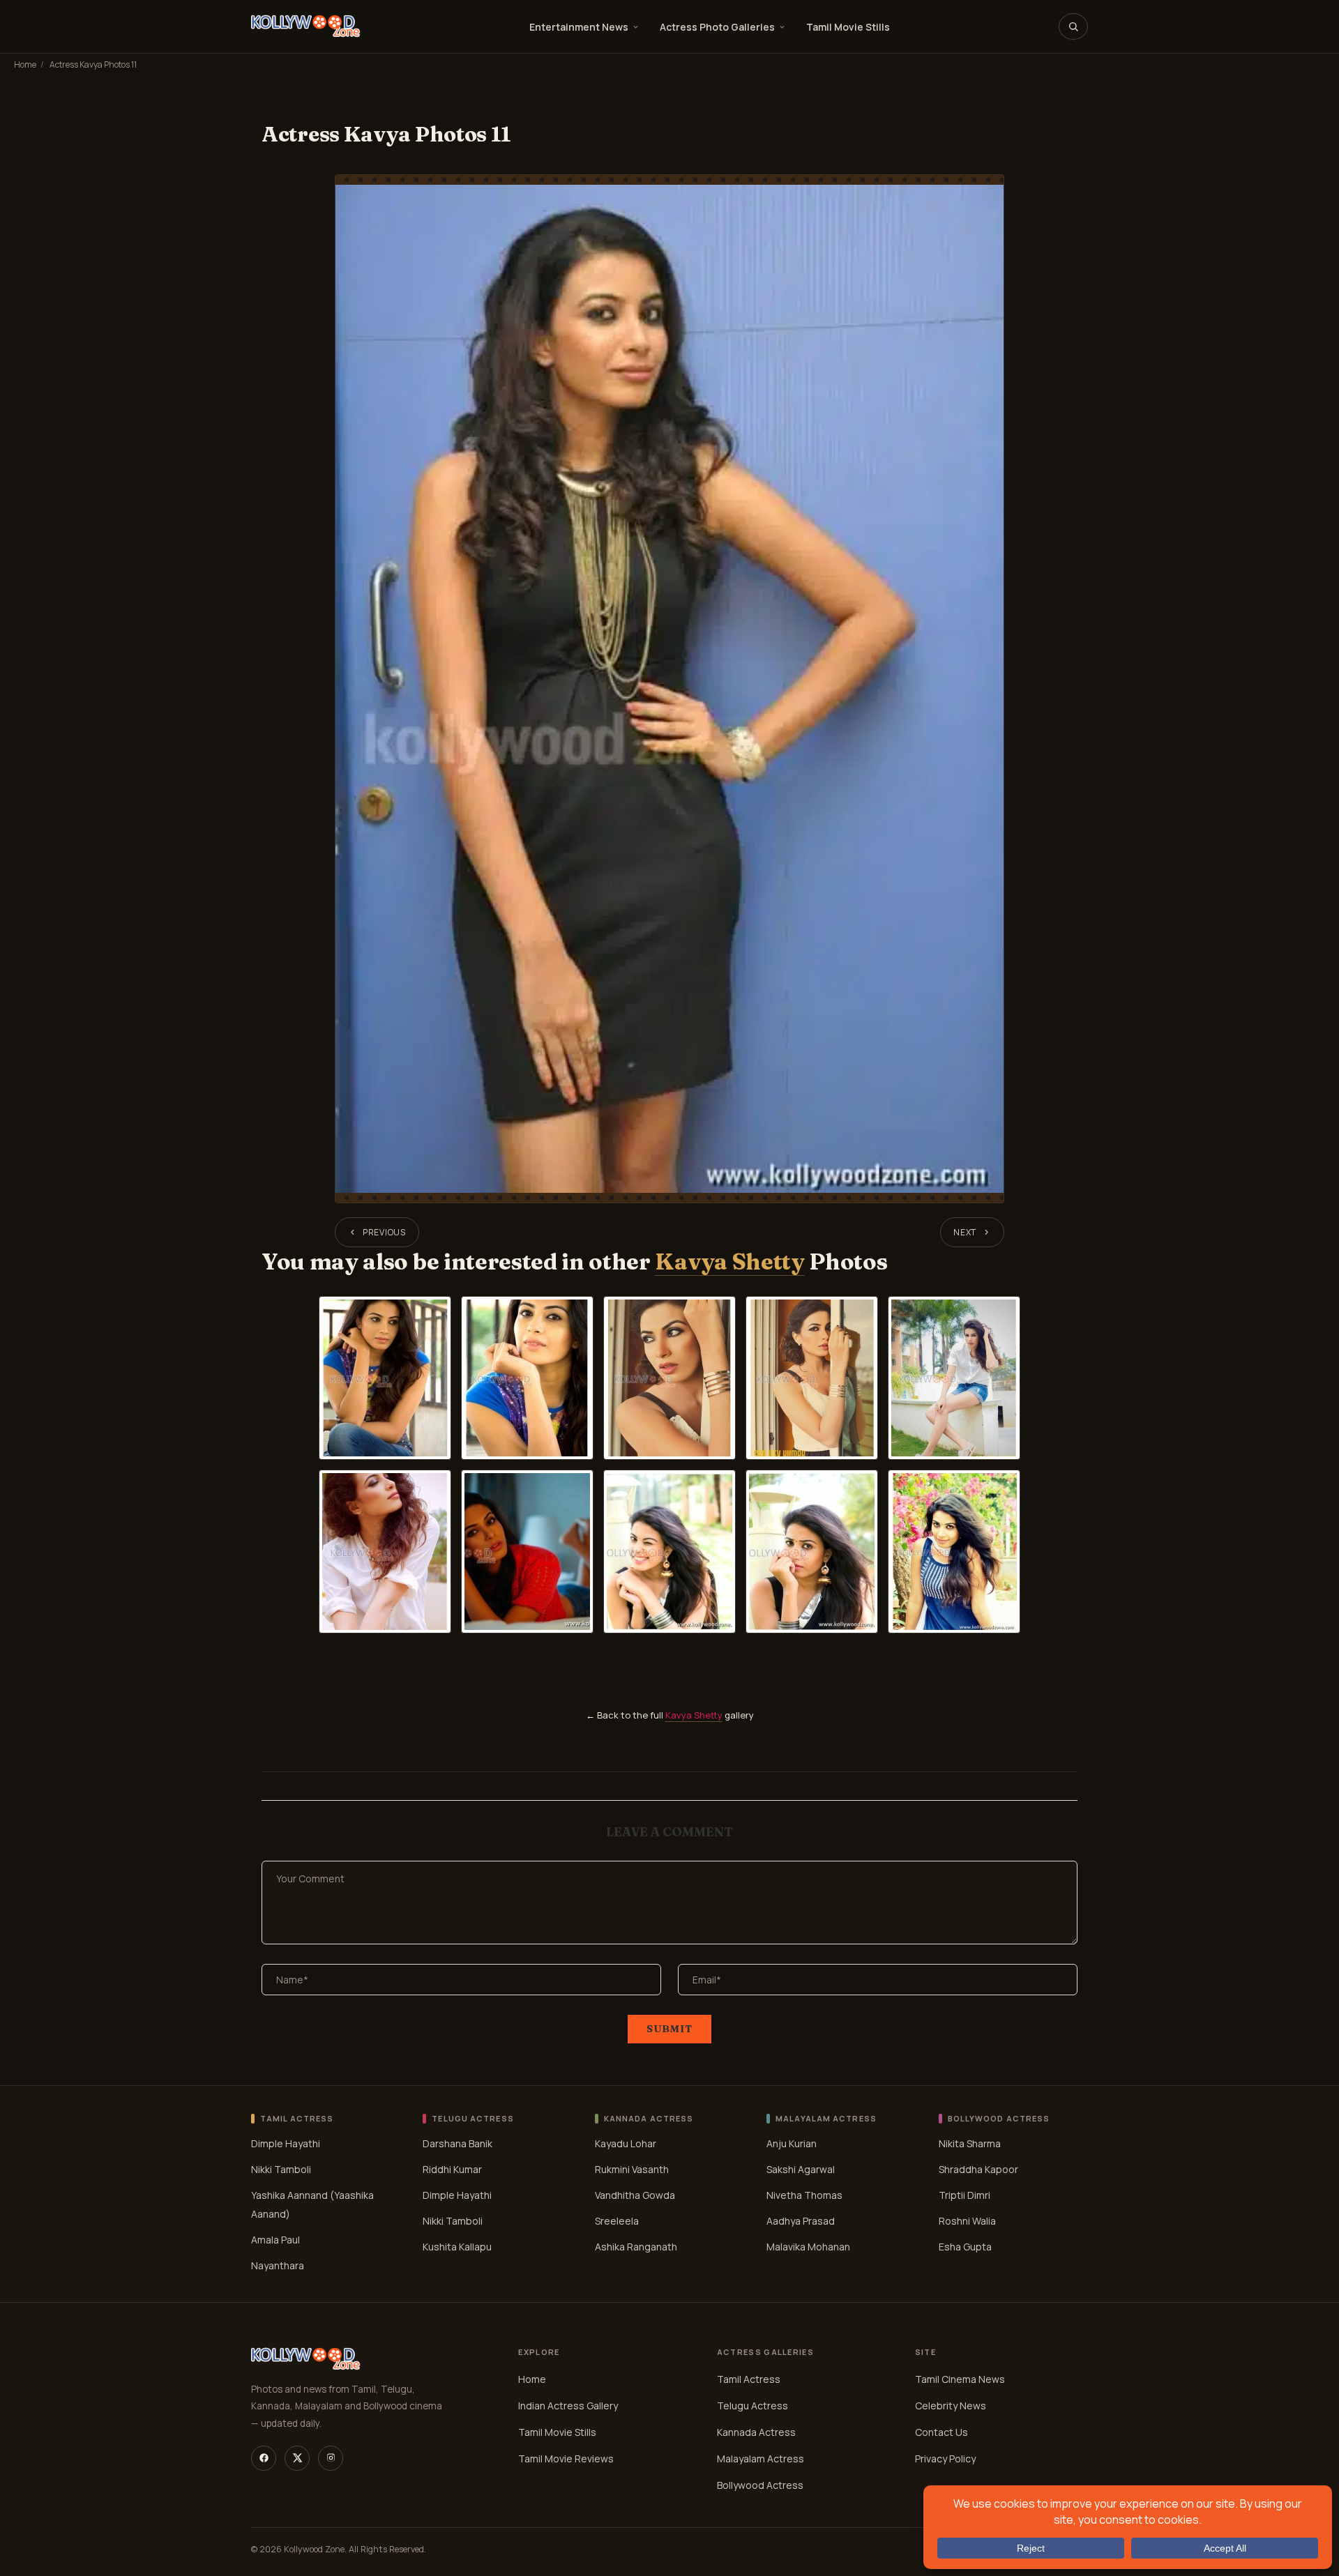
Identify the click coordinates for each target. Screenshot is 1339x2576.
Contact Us (941, 2432)
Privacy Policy (945, 2459)
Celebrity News (951, 2406)
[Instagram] (331, 2458)
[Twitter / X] (297, 2458)
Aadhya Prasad (801, 2221)
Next (965, 1232)
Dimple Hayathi (286, 2143)
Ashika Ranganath (636, 2247)
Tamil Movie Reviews (566, 2459)
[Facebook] (264, 2458)
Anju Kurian (792, 2143)
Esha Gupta (965, 2247)
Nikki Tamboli (281, 2169)
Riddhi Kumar (452, 2169)
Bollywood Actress (760, 2485)
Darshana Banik (457, 2143)
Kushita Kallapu (457, 2247)
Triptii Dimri (964, 2195)
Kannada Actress (756, 2432)
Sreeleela (617, 2221)
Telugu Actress (752, 2406)
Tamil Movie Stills (848, 27)
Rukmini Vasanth (632, 2169)
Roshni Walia (967, 2221)
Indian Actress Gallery (568, 2406)
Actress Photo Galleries (717, 27)
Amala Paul (275, 2240)
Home (25, 64)
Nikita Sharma (970, 2143)
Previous (384, 1232)
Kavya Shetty (729, 1262)
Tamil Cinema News (960, 2379)
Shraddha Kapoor (978, 2169)
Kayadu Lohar (626, 2143)
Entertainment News (579, 27)
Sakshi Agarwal (801, 2169)
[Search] (1073, 26)
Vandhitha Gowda (635, 2195)
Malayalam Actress (761, 2459)
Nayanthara (278, 2265)
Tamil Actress (749, 2379)
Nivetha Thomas (804, 2195)
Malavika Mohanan (808, 2247)
